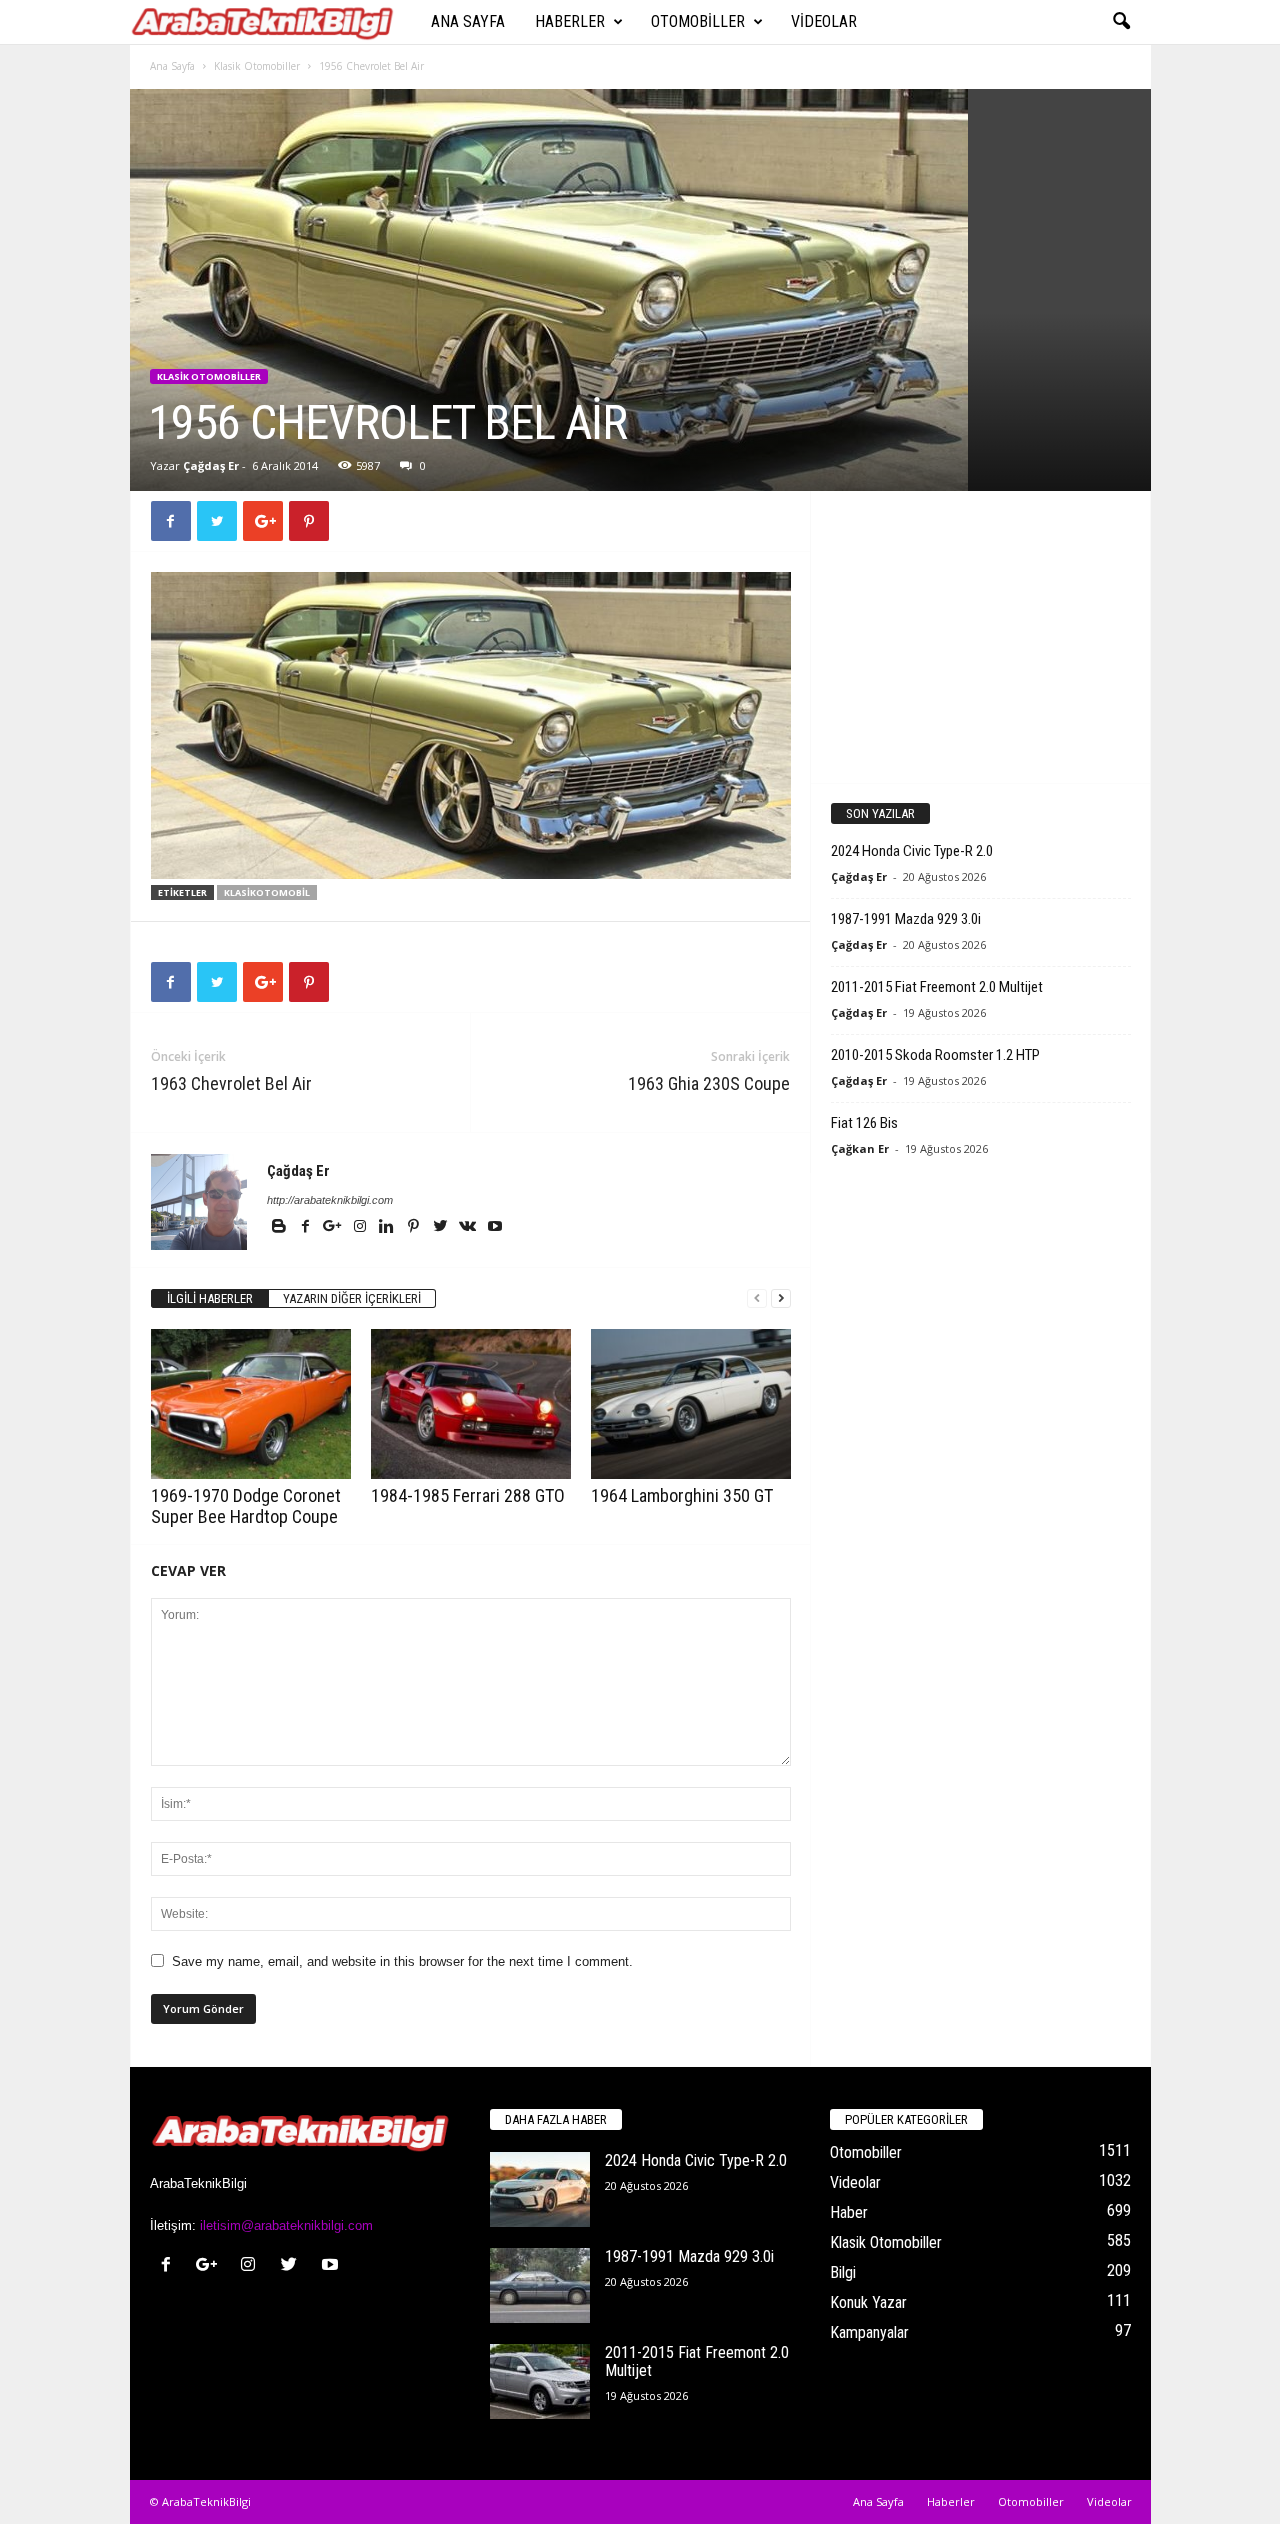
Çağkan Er (860, 1148)
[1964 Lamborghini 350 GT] (691, 1404)
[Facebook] (307, 1228)
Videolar (824, 21)
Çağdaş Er (211, 465)
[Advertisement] (980, 636)
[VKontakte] (469, 1228)
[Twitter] (442, 1228)
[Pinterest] (415, 1228)
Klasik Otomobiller (257, 66)
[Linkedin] (388, 1228)
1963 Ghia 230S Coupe (709, 1083)
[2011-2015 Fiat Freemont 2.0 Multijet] (540, 2381)
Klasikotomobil (267, 892)
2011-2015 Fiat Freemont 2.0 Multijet (937, 987)
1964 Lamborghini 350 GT (682, 1495)
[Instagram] (361, 1228)
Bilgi (843, 2272)
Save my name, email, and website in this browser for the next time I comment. (402, 1961)
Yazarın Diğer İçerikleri (352, 1298)
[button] (1121, 22)
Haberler (570, 21)
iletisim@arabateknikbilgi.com (286, 2225)
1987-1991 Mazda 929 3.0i (906, 919)
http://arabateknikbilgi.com (330, 1200)
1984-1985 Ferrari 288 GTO (468, 1495)
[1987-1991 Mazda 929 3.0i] (540, 2285)
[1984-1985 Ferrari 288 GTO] (471, 1404)
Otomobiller (698, 21)
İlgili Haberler (210, 1298)
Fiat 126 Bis (864, 1123)
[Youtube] (495, 1228)
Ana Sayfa (468, 21)
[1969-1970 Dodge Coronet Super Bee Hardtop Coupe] (251, 1404)
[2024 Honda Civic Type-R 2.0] (540, 2189)
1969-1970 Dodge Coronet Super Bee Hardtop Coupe (246, 1506)
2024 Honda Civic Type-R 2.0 (912, 851)
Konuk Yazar (868, 2302)
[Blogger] (280, 1228)
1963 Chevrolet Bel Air (231, 1083)
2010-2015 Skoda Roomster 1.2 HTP (935, 1055)
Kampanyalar (869, 2332)
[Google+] (334, 1228)
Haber (849, 2212)
